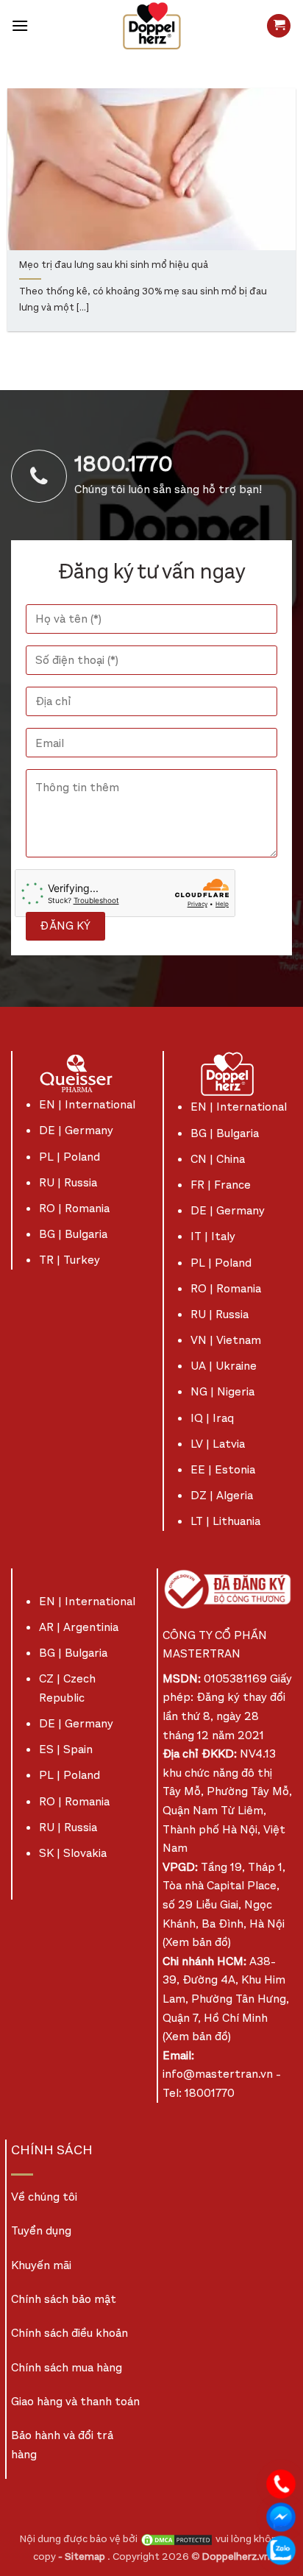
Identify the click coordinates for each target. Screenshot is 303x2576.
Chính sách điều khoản (69, 2333)
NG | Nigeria (222, 1391)
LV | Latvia (218, 1444)
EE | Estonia (223, 1469)
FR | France (221, 1185)
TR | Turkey (69, 1260)
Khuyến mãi (41, 2265)
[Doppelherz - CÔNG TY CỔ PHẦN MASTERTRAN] (151, 26)
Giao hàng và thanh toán (75, 2401)
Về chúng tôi (44, 2197)
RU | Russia (68, 1182)
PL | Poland (69, 1157)
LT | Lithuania (225, 1521)
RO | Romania (74, 1208)
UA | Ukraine (224, 1366)
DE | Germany (76, 1130)
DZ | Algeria (222, 1495)
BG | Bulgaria (73, 1234)
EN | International (87, 1104)
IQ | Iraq (212, 1418)
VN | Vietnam (226, 1340)
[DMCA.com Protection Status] (177, 2539)
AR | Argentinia (79, 1627)
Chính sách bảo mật (64, 2299)
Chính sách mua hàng (67, 2367)
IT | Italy (213, 1236)
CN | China (218, 1159)
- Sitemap (83, 2556)
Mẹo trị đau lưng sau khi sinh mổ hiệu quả (114, 265)
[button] (20, 25)
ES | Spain (66, 1749)
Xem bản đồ (197, 1942)
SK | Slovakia (73, 1853)
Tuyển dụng (41, 2230)
